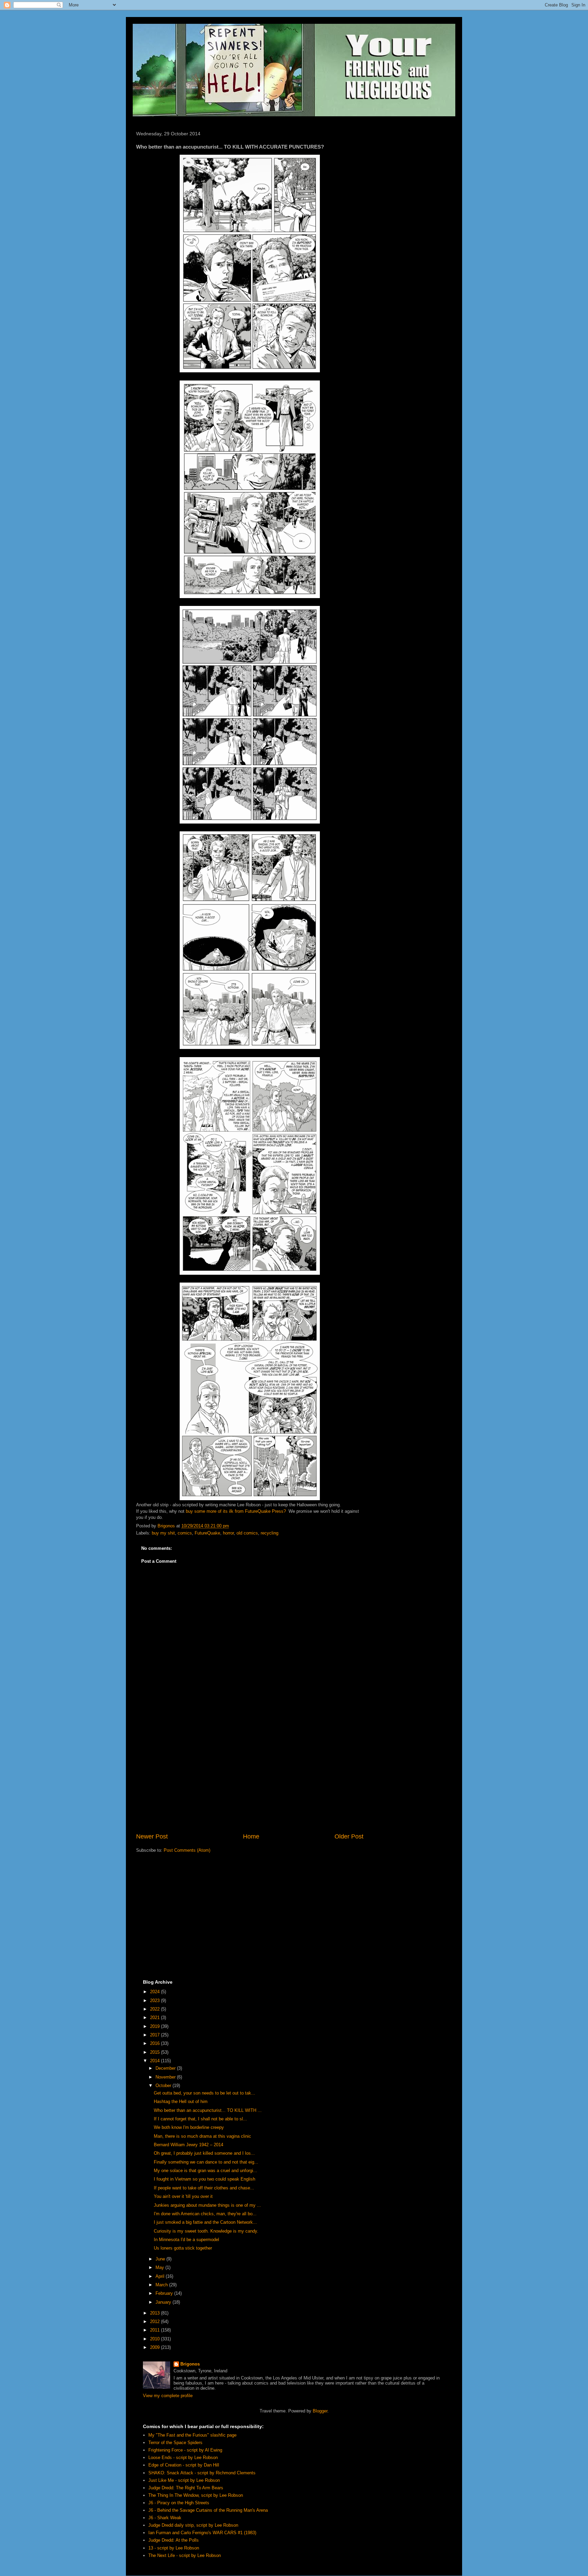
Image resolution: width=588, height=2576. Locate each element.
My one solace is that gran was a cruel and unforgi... (206, 2171)
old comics (247, 1533)
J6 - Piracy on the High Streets (179, 2503)
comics (185, 1533)
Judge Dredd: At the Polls (174, 2540)
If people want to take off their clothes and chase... (204, 2188)
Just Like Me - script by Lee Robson (184, 2480)
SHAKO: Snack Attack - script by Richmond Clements (202, 2473)
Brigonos (190, 2364)
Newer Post (152, 1836)
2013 (156, 2313)
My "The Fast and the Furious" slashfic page (192, 2435)
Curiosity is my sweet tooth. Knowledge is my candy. (206, 2231)
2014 (156, 2061)
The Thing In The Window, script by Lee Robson (196, 2495)
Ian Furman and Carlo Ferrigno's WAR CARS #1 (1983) (202, 2533)
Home (251, 1836)
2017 (156, 2035)
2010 (156, 2339)
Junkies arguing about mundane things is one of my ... (207, 2205)
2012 (156, 2321)
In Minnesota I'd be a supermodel (186, 2240)
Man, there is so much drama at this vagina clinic (202, 2136)
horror (228, 1533)
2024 (156, 1992)
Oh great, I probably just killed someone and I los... (204, 2153)
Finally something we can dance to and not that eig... (206, 2162)
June (161, 2259)
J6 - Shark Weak (165, 2518)
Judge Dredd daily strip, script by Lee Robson (193, 2525)
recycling (269, 1533)
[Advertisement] (250, 1776)
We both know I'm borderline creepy (189, 2127)
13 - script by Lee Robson (174, 2548)
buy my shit (163, 1533)
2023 (156, 2001)
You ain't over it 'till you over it (183, 2196)
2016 (156, 2043)
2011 (156, 2330)
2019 (156, 2026)
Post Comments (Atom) (187, 1850)
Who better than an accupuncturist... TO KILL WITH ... (208, 2110)
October (164, 2086)
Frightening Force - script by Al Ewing (185, 2450)
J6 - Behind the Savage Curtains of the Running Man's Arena (208, 2510)
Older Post (349, 1836)
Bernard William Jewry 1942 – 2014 (189, 2145)
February (165, 2293)
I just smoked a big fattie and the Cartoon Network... (205, 2222)
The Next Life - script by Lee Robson (185, 2555)
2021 (156, 2018)
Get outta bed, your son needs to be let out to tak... (205, 2093)
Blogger (320, 2411)
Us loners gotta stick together (183, 2248)
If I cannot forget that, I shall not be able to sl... (200, 2119)
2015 (156, 2052)
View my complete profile (168, 2396)
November (166, 2077)
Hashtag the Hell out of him (181, 2102)
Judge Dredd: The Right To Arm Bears (186, 2488)
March (162, 2285)
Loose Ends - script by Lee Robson (183, 2458)
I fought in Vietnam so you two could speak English (205, 2179)
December (166, 2068)
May (160, 2267)
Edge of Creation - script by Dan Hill (184, 2465)
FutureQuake (207, 1533)
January (164, 2302)
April (161, 2276)
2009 (156, 2347)
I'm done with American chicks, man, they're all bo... (205, 2214)
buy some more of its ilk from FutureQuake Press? (236, 1511)
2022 (156, 2009)
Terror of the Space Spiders (175, 2443)
